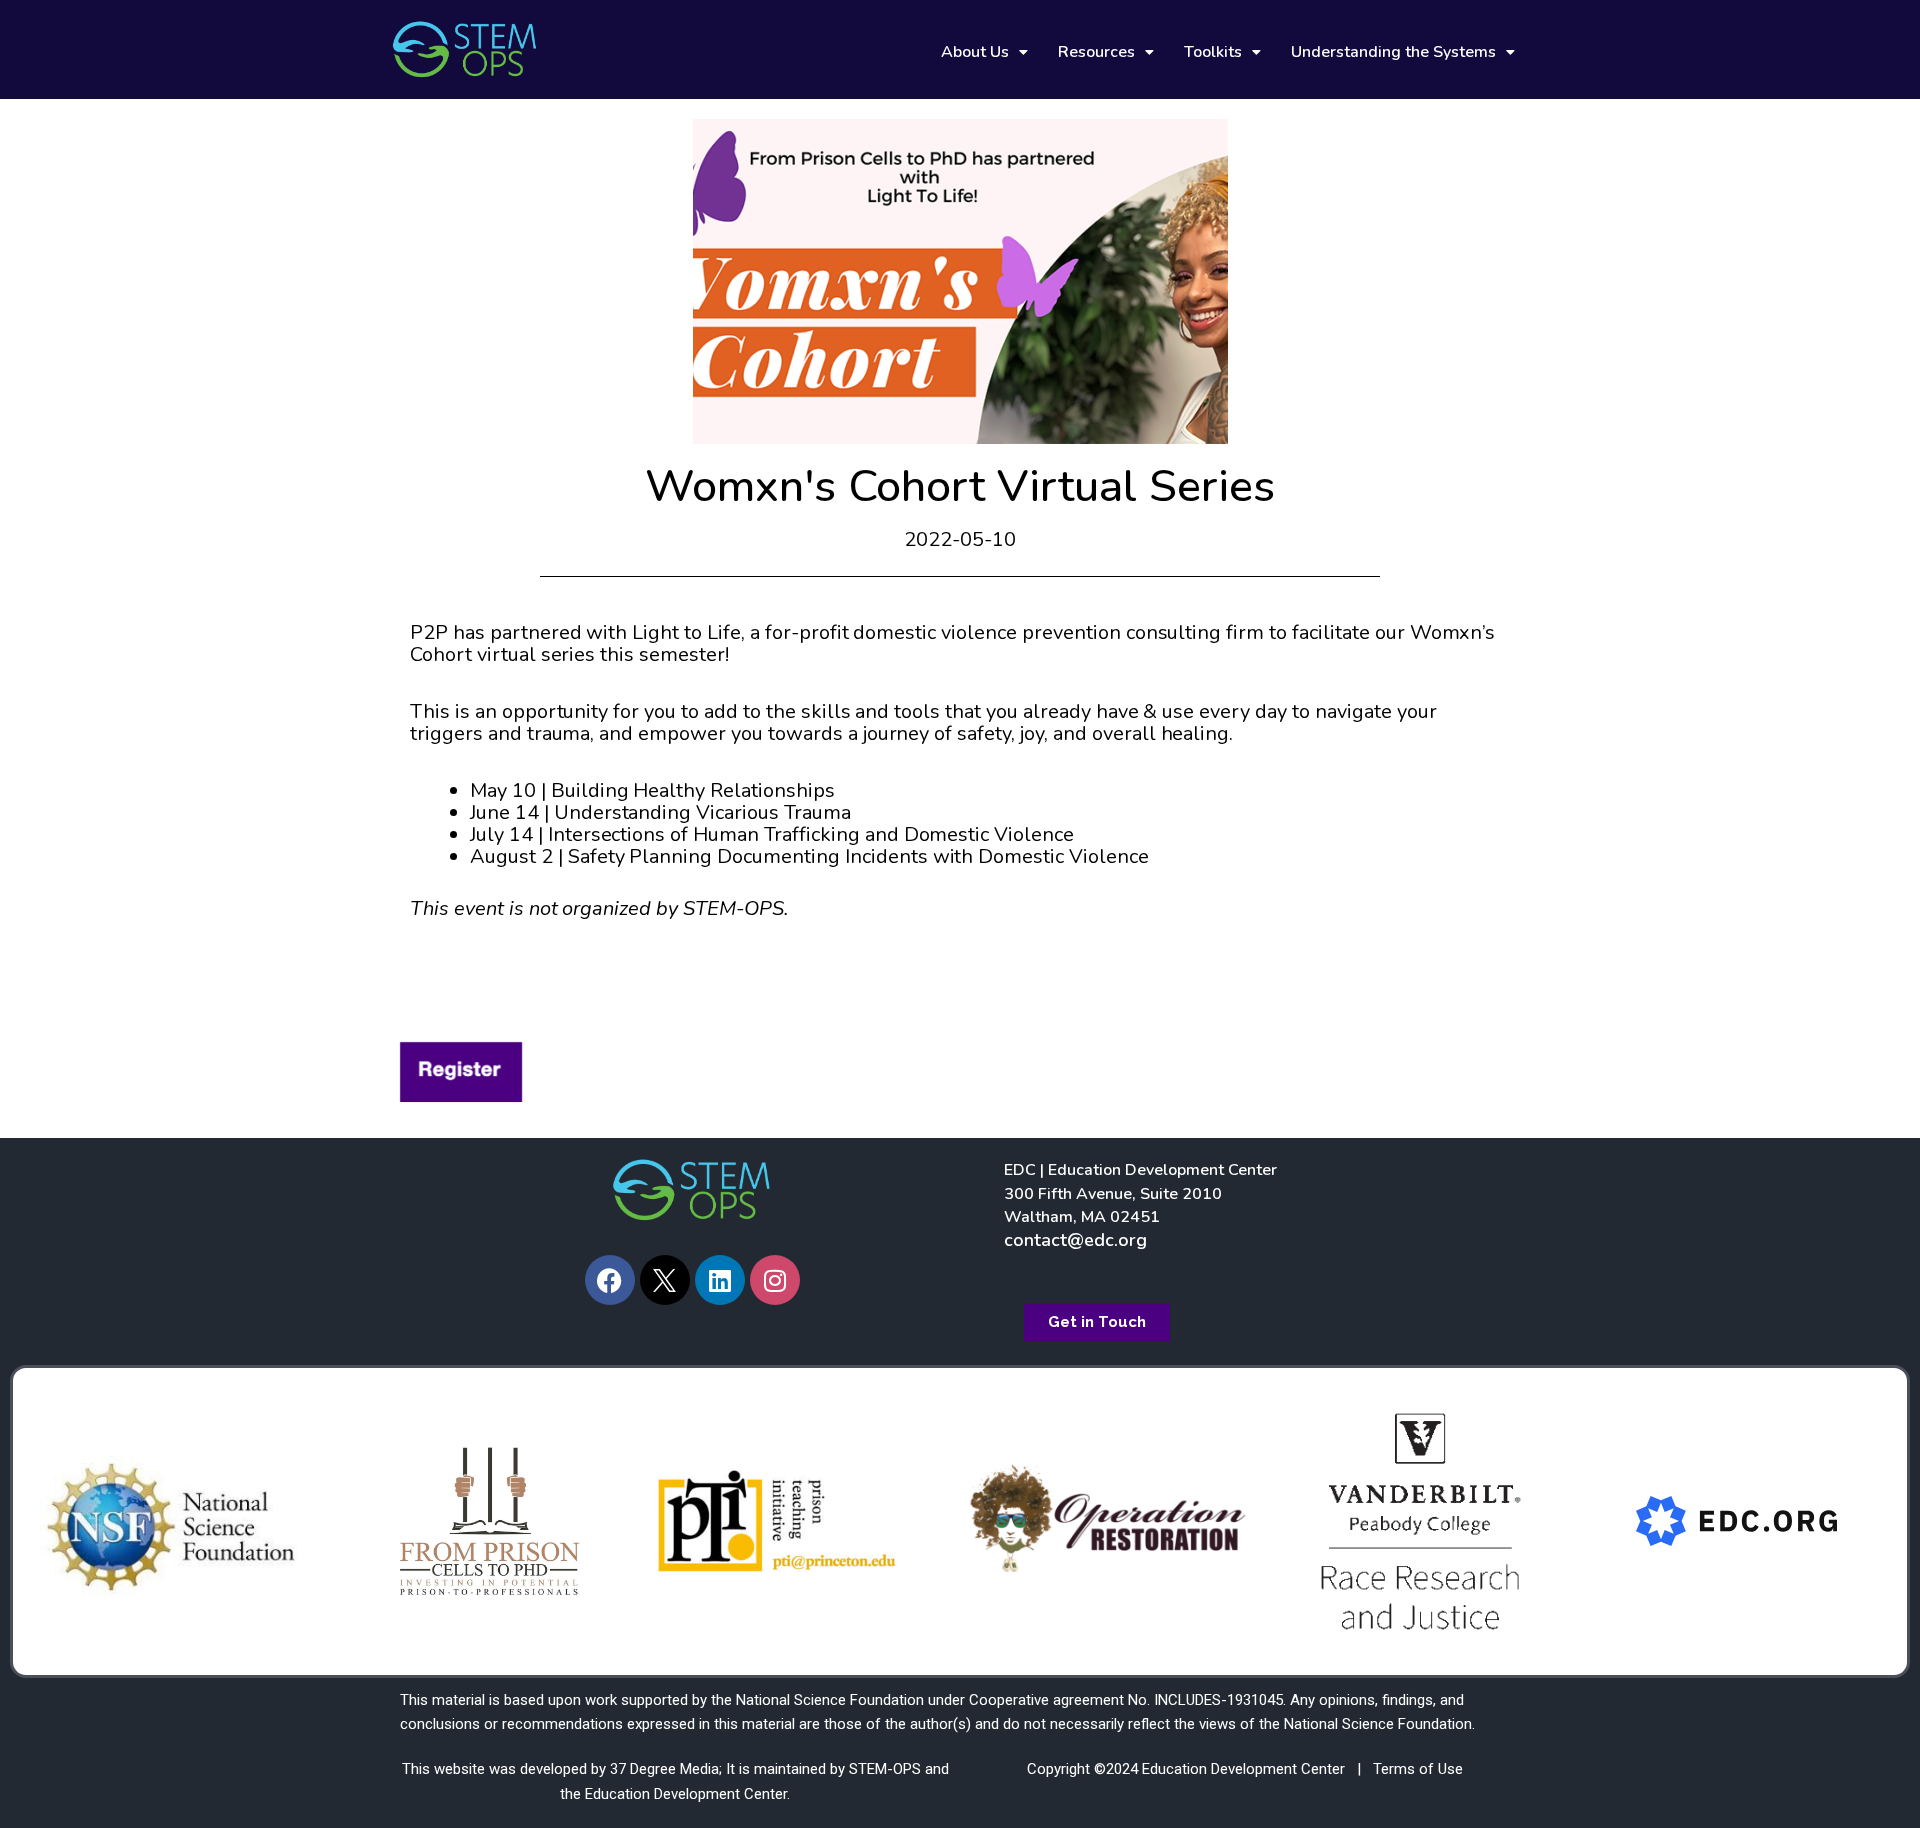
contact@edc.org (1075, 1240)
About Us (975, 52)
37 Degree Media (664, 1769)
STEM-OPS (885, 1769)
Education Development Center (686, 1794)
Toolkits (1213, 52)
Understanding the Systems (1393, 52)
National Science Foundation (830, 1700)
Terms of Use (1418, 1769)
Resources (1096, 52)
